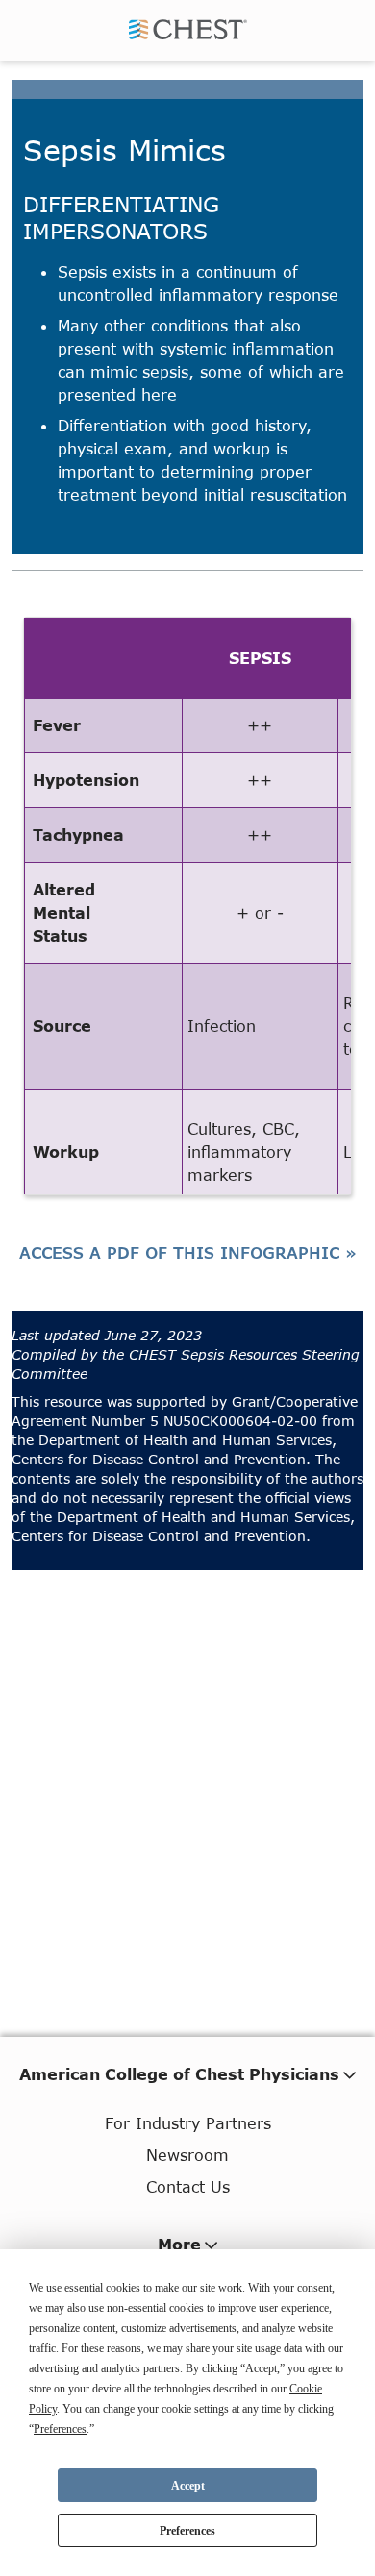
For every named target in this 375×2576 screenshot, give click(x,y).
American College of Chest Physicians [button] (179, 2074)
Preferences (187, 2531)
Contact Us (188, 2186)
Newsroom (187, 2155)
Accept (188, 2486)
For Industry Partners (188, 2123)
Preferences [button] (60, 2429)
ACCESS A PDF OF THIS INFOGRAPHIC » (188, 1252)
